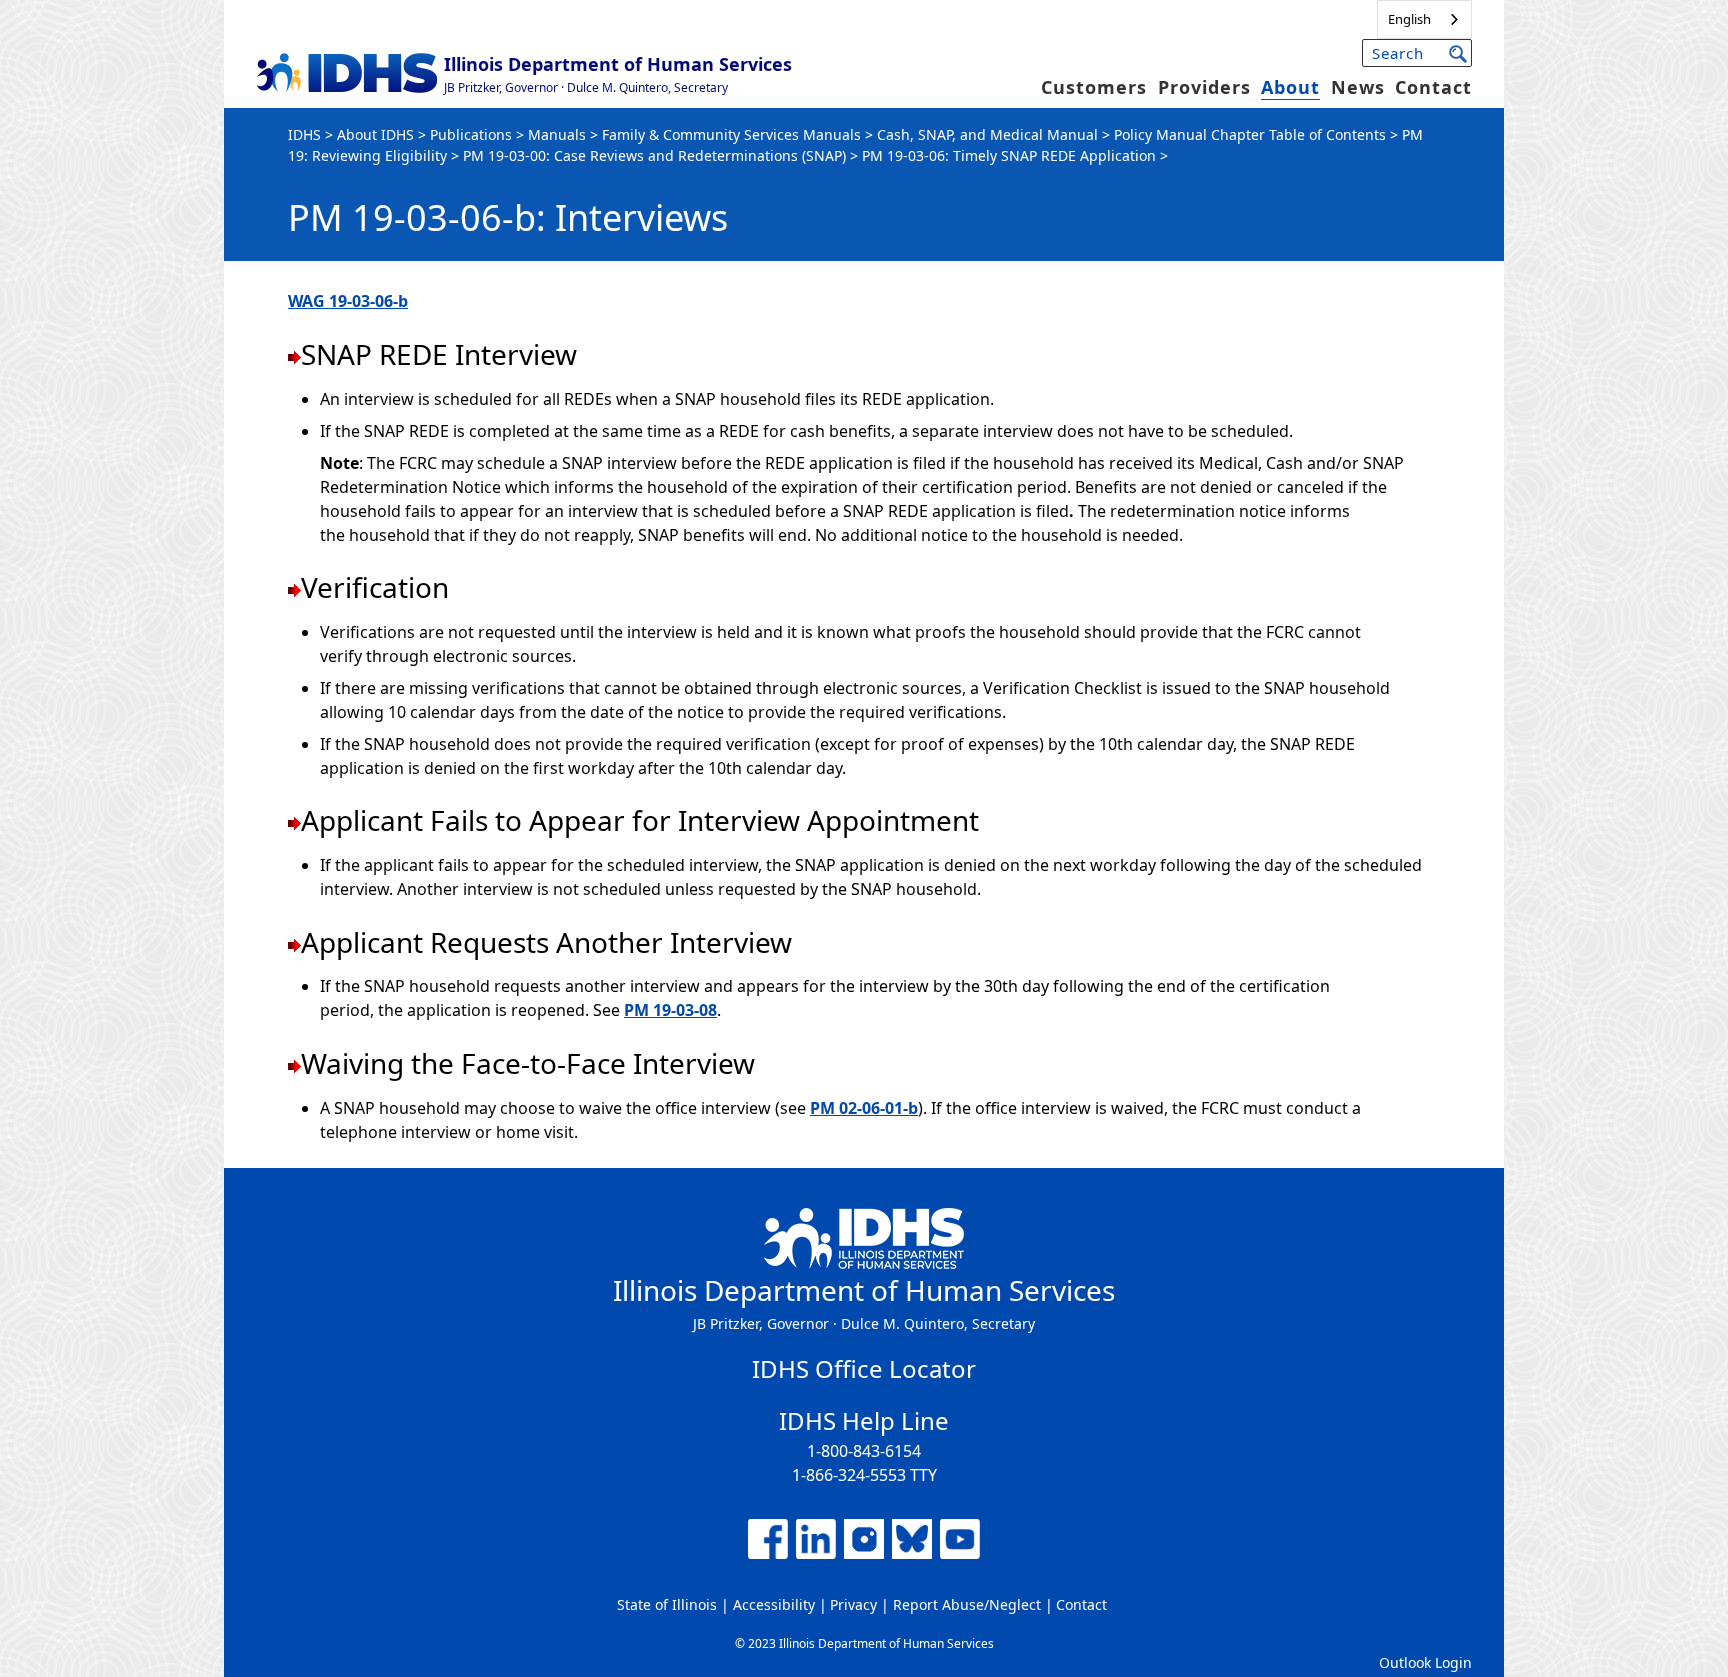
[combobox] (1424, 19)
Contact (1433, 87)
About (1290, 87)
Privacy (853, 1604)
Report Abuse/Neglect (967, 1604)
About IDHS (375, 134)
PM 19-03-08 (670, 1010)
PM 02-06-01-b (864, 1108)
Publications (471, 134)
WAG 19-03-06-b (348, 301)
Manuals (557, 134)
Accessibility (774, 1604)
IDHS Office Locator (864, 1368)
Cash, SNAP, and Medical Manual (987, 134)
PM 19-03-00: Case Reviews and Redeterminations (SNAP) (654, 155)
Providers (1204, 87)
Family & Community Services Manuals (731, 134)
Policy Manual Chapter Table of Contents (1250, 134)
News (1358, 87)
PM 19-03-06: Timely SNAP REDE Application (1009, 155)
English (1409, 19)
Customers (1094, 87)
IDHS (304, 134)
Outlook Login (1425, 1662)
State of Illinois (667, 1604)
